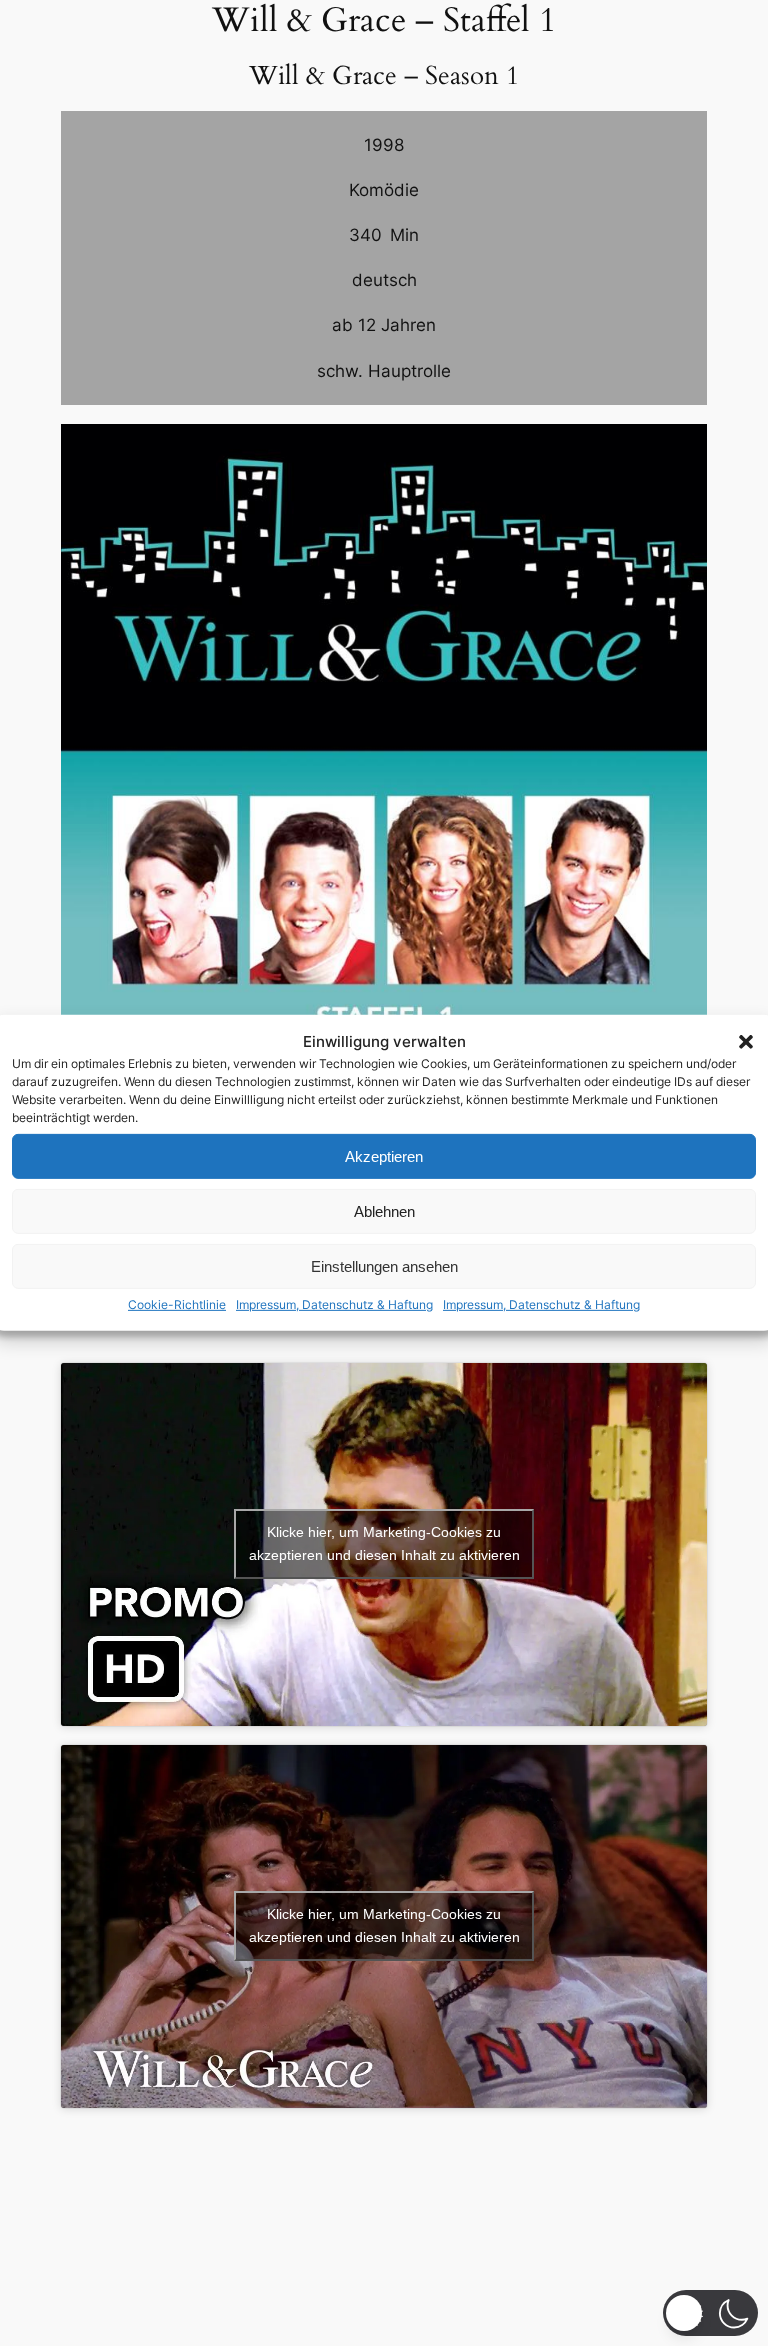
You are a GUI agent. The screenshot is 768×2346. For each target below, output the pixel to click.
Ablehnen (384, 1211)
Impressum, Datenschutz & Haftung (334, 1304)
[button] (746, 1041)
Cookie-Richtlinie (177, 1304)
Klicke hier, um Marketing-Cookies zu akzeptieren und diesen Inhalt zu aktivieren (384, 1543)
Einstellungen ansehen (384, 1266)
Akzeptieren (384, 1156)
